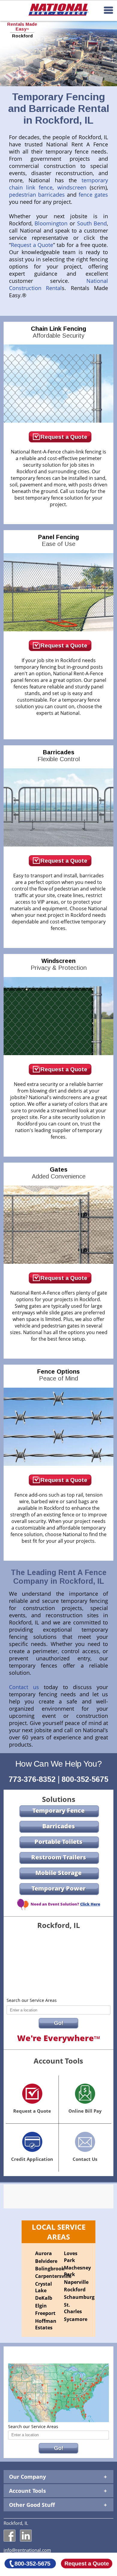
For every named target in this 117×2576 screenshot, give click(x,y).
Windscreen (59, 964)
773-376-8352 (32, 1779)
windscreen (72, 187)
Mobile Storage (58, 1873)
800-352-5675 (85, 1779)
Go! (59, 2023)
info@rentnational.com (27, 2550)
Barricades (59, 756)
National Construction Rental (59, 284)
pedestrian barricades (37, 195)
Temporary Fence (58, 1810)
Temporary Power (58, 1888)
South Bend (92, 223)
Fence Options (58, 1375)
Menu (108, 10)
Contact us (24, 1687)
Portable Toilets (58, 1842)
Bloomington (51, 223)
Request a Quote (32, 245)
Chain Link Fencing (58, 332)
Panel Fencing (58, 540)
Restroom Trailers (59, 1857)
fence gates (93, 195)
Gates (59, 1173)
